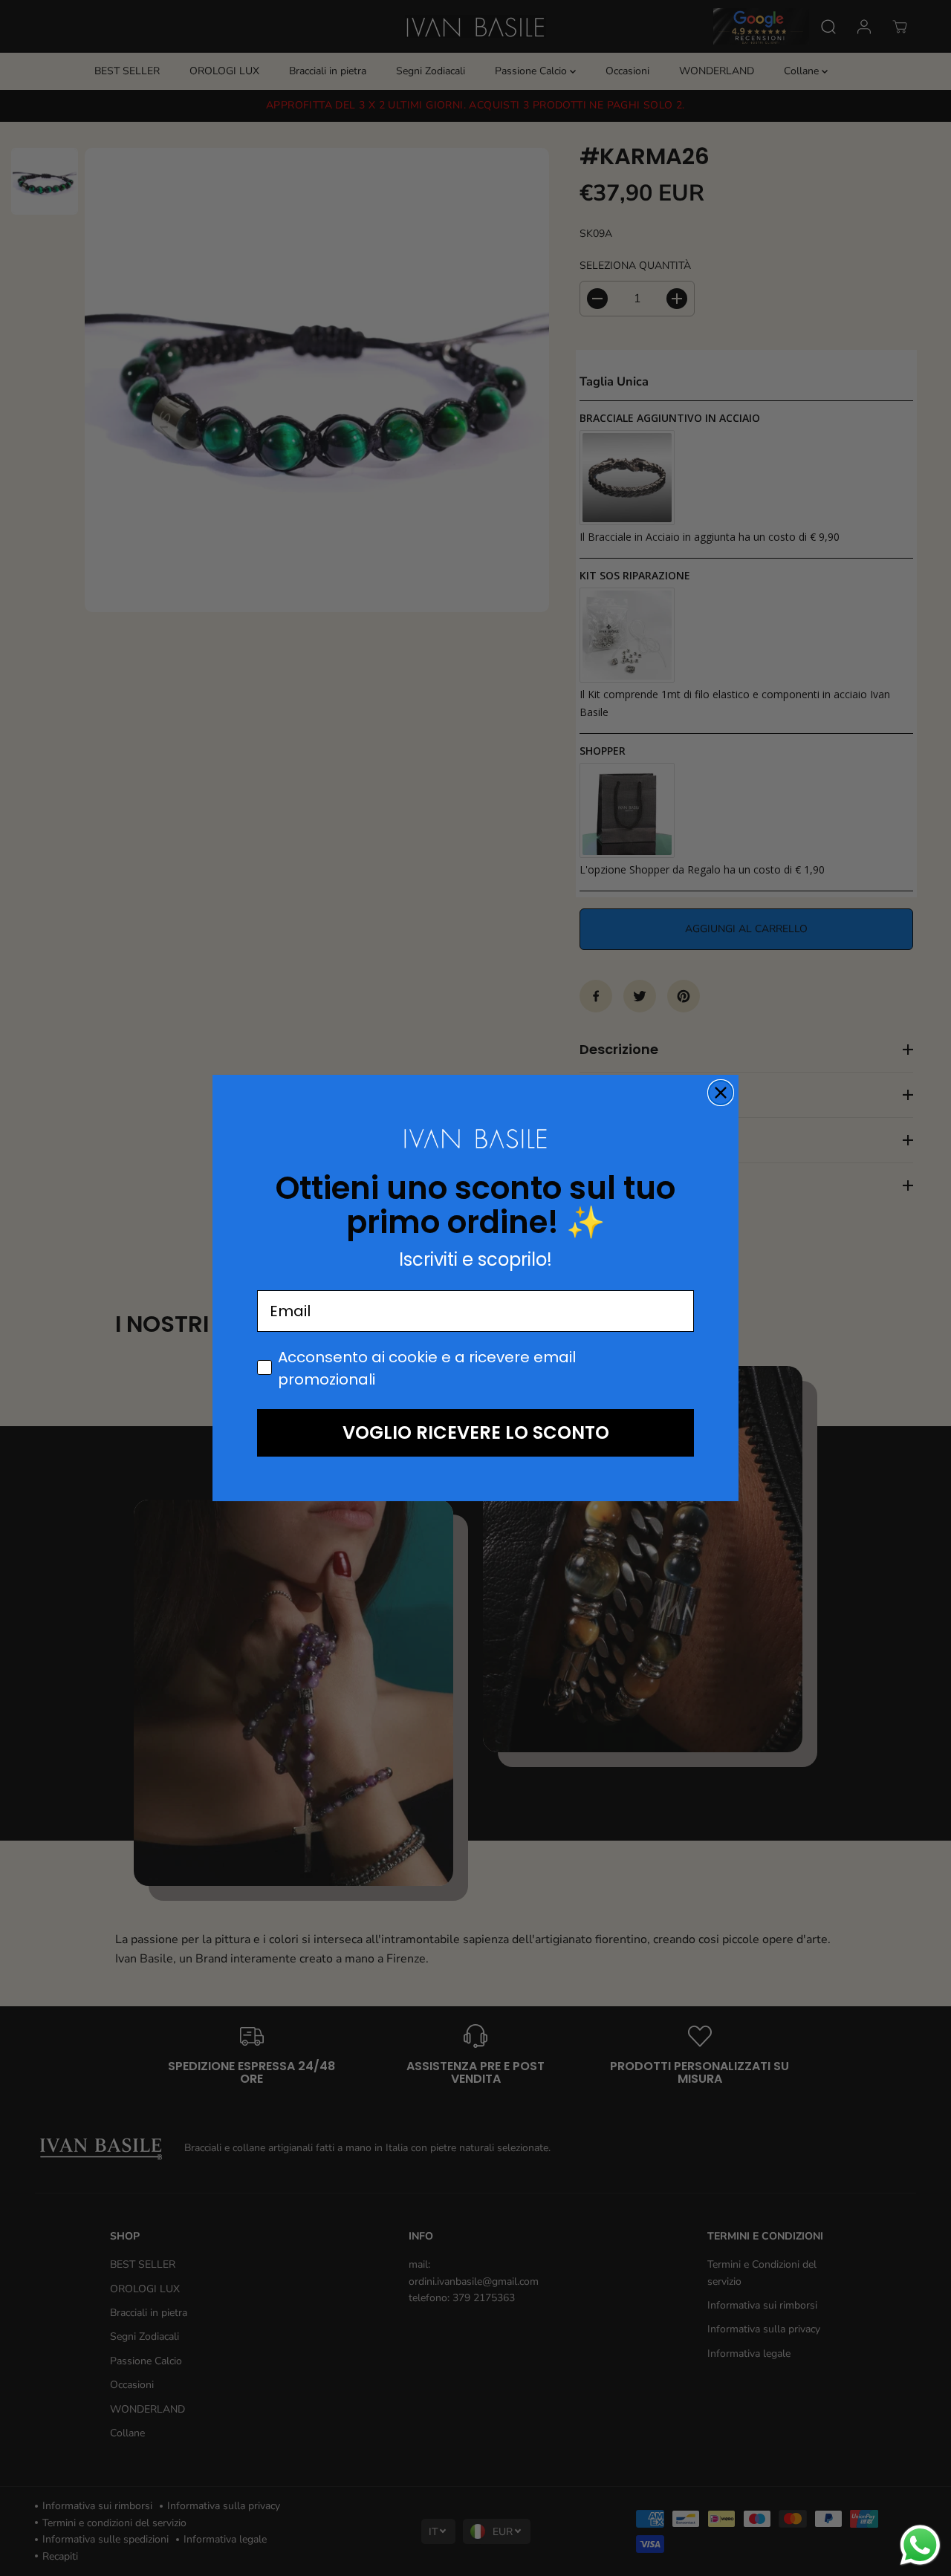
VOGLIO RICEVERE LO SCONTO (476, 1432)
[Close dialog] (721, 1093)
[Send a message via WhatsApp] (920, 2545)
